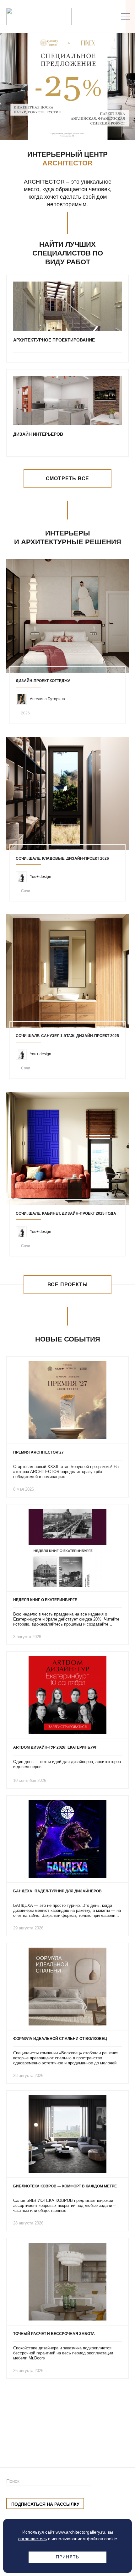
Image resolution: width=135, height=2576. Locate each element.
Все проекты (68, 1285)
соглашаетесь (32, 2539)
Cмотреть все (68, 479)
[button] (56, 127)
